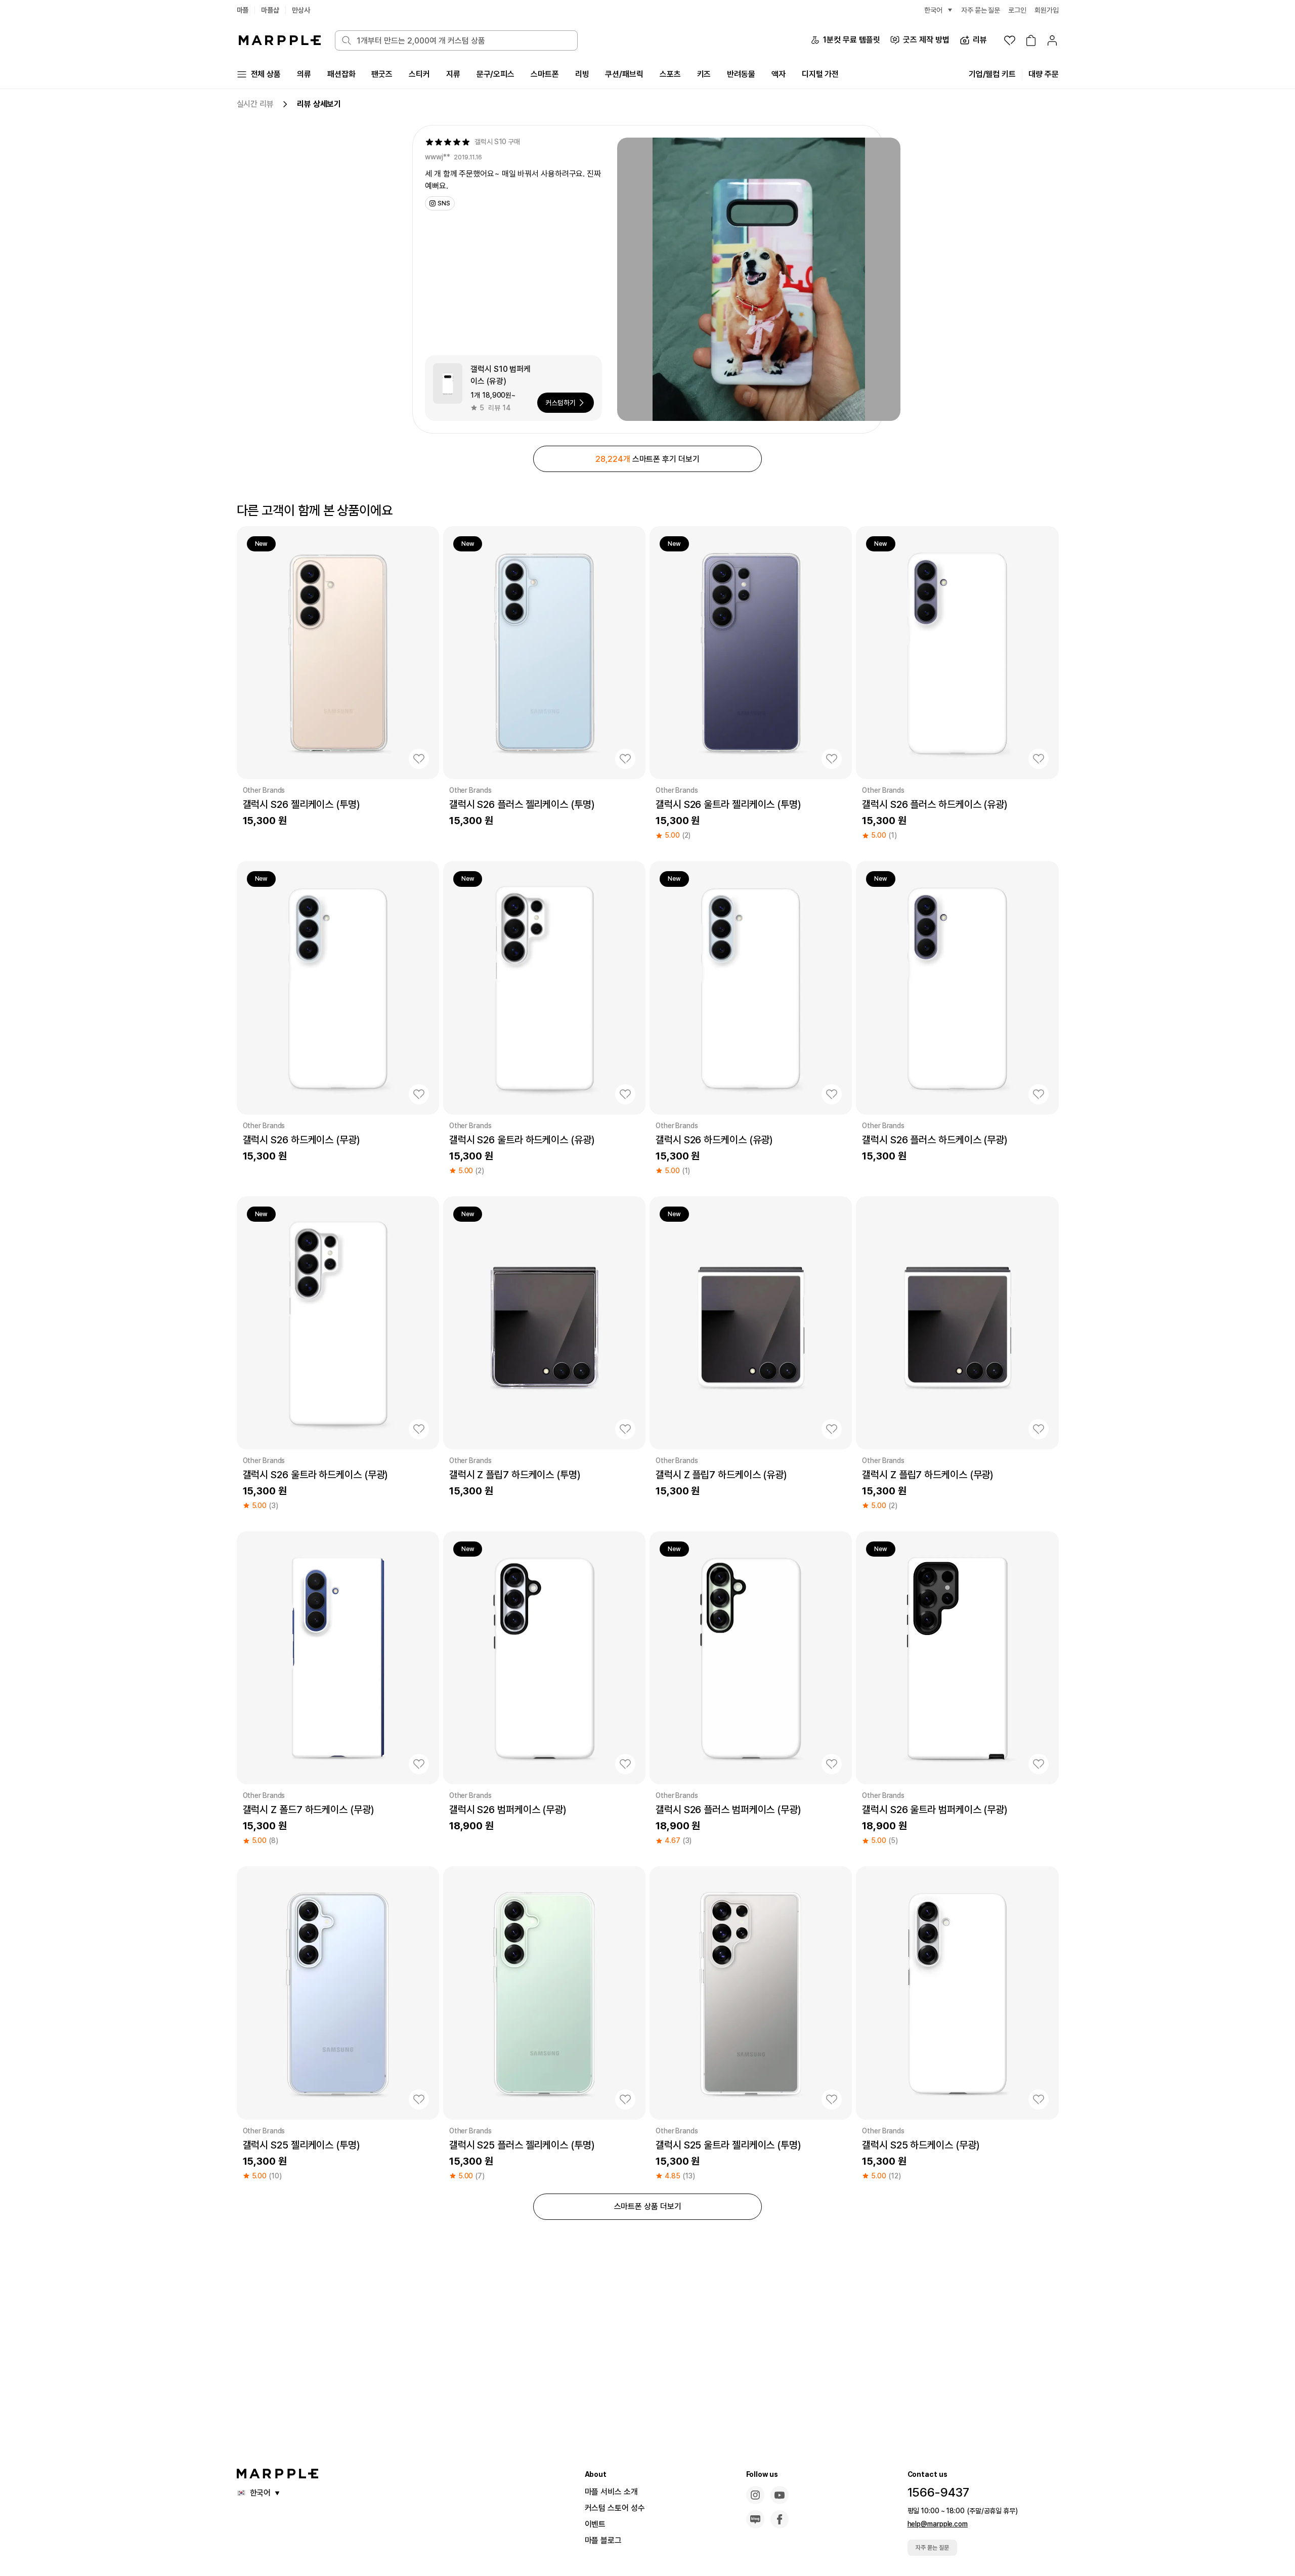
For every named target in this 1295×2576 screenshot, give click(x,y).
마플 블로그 (603, 2540)
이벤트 (595, 2524)
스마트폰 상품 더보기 (648, 2206)
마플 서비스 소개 (611, 2492)
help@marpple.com (938, 2524)
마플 (243, 10)
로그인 (1017, 10)
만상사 (301, 10)
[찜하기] (419, 759)
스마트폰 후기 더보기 (647, 459)
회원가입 (1047, 10)
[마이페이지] (1052, 40)
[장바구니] (1031, 40)
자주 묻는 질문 (932, 2548)
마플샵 (270, 10)
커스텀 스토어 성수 (615, 2508)
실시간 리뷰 (255, 104)
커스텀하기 (560, 403)
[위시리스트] (1010, 40)
